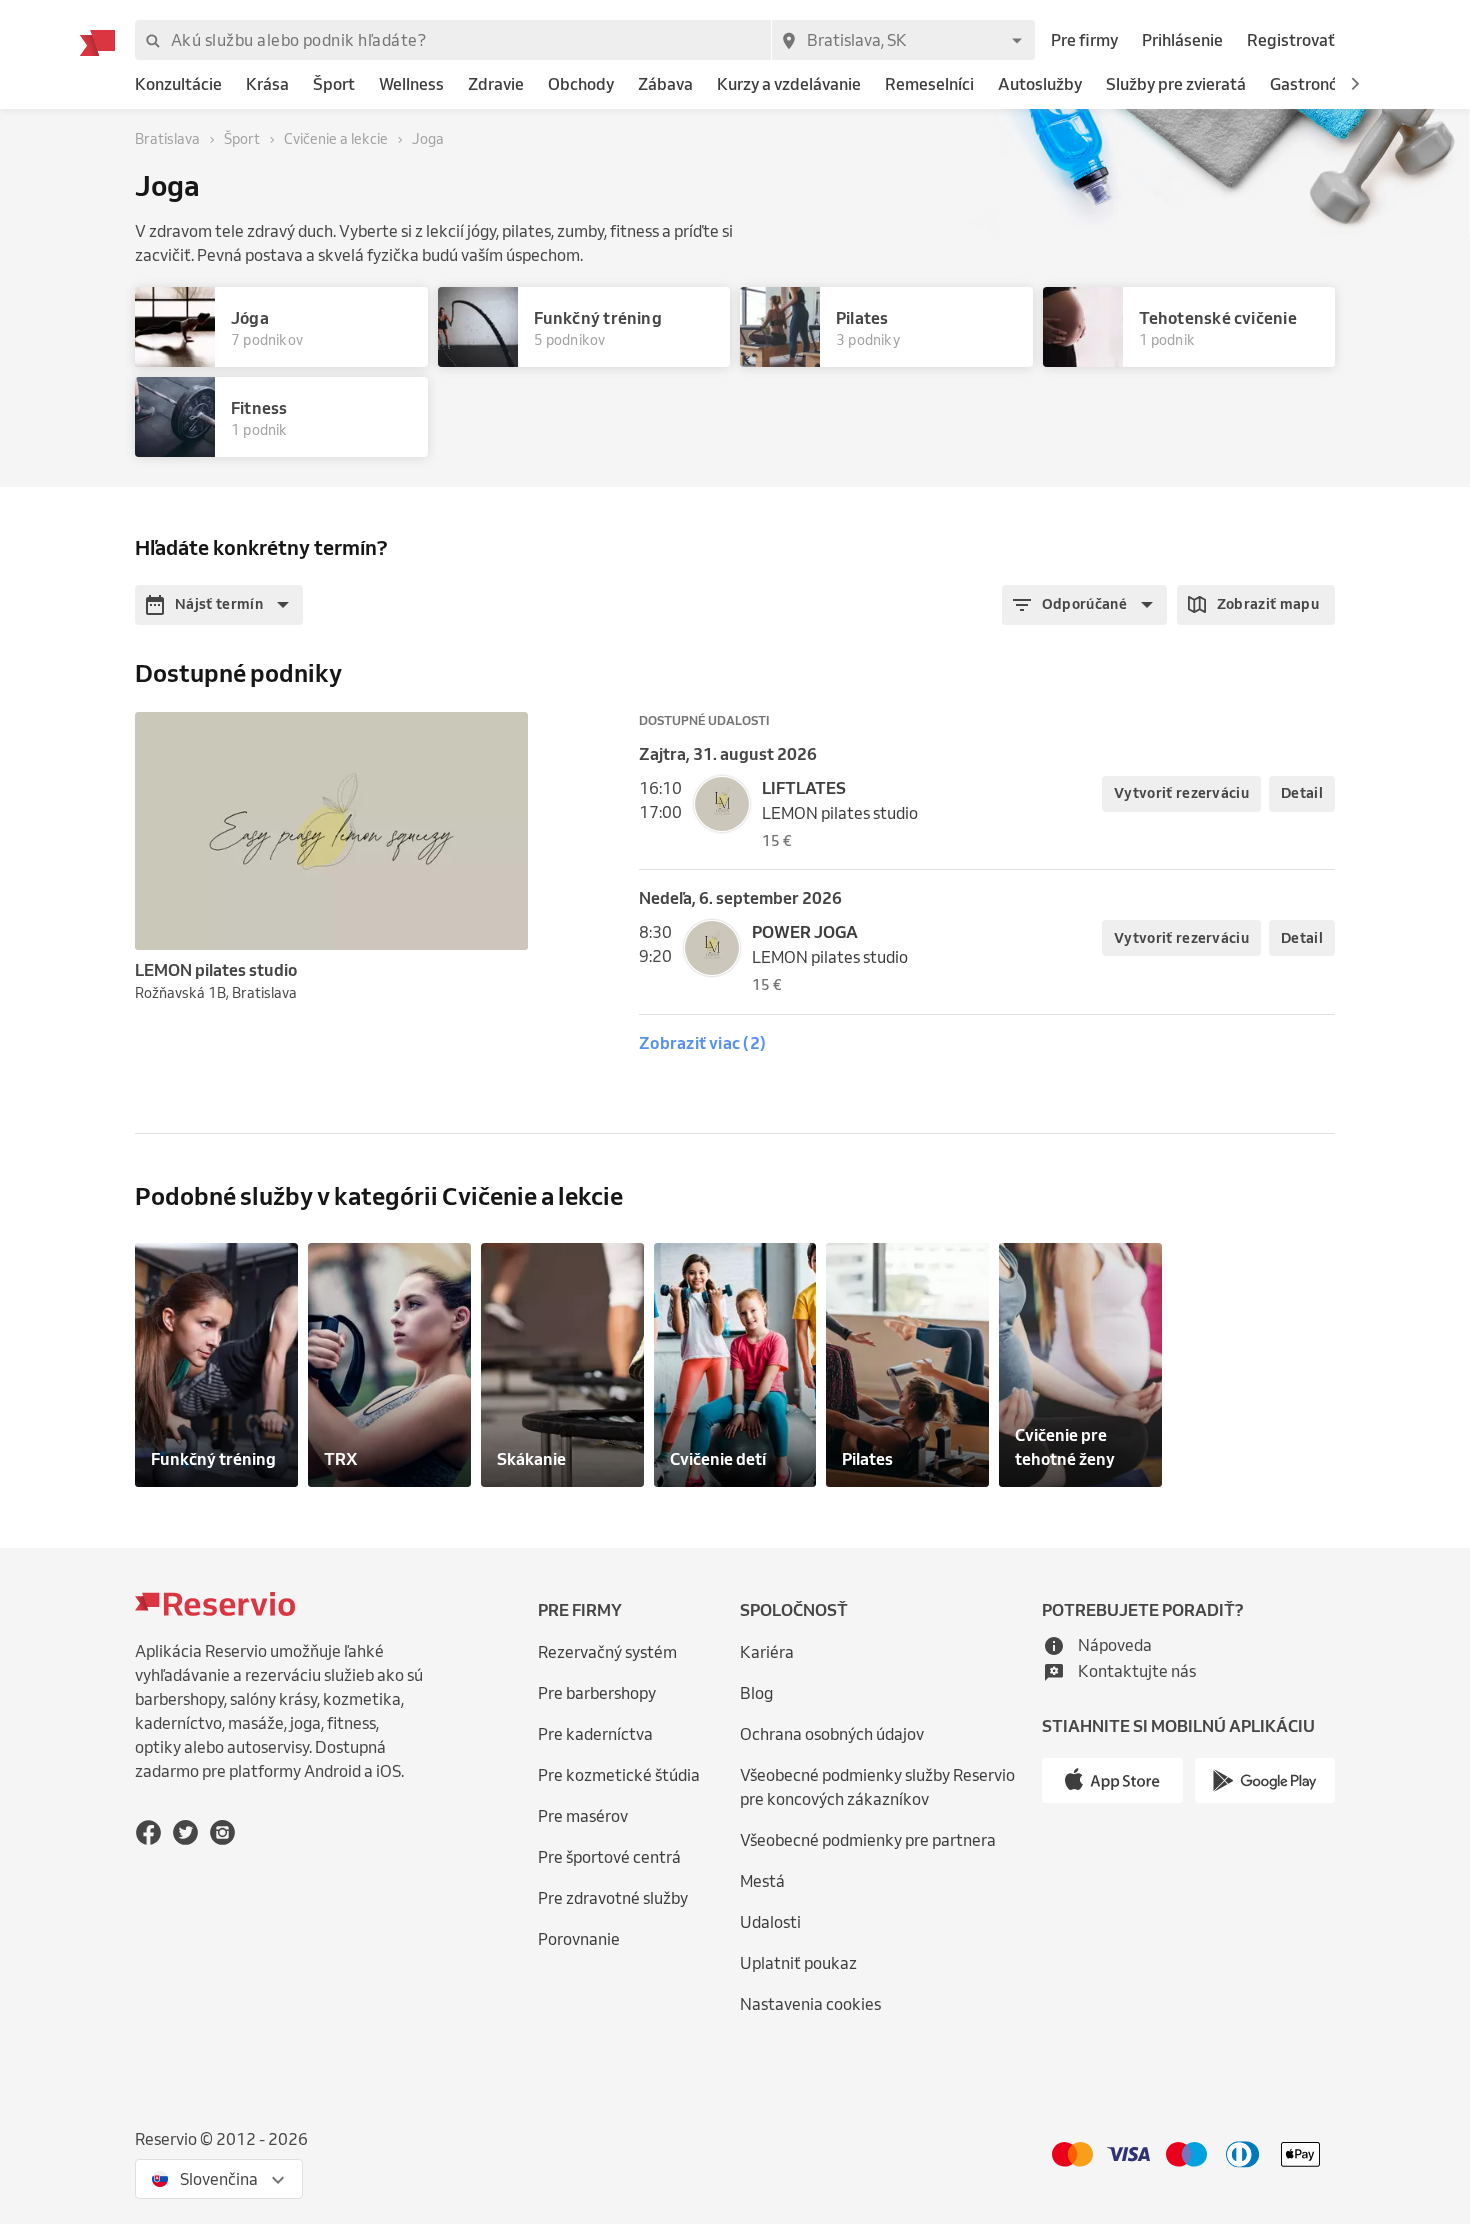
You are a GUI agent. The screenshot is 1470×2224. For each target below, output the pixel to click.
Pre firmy (1084, 40)
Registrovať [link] (1291, 40)
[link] (178, 84)
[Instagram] (222, 1831)
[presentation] (504, 736)
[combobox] (903, 40)
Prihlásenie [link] (1182, 40)
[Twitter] (185, 1831)
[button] (1355, 84)
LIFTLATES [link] (804, 788)
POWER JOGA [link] (805, 932)
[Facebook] (148, 1831)
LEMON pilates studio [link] (840, 813)
